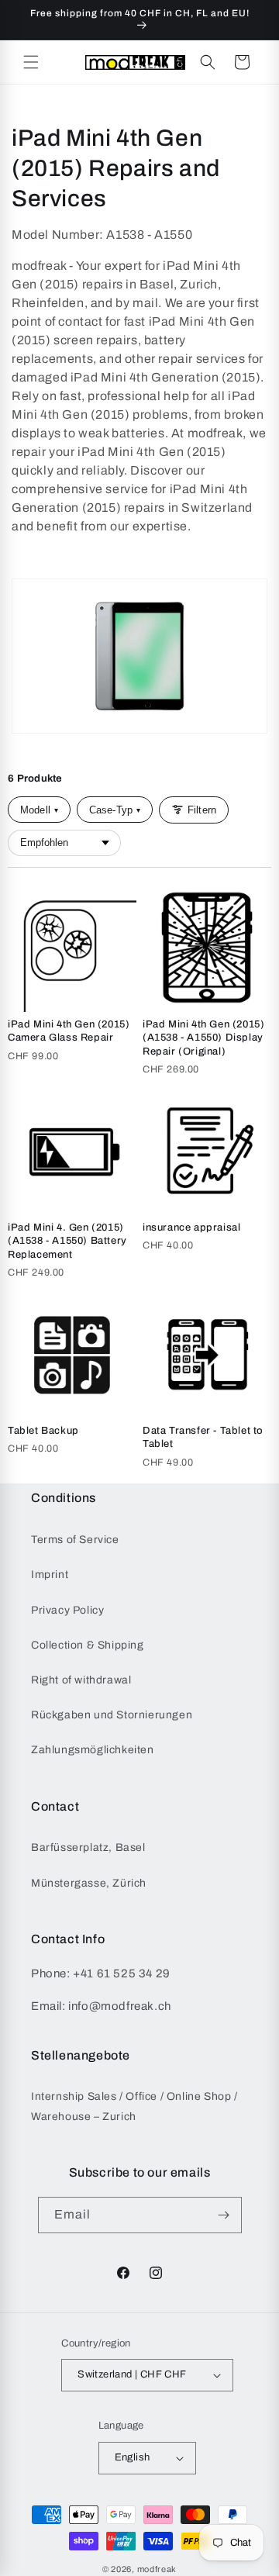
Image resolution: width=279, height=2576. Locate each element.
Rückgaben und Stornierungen (112, 1715)
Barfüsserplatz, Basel (88, 1847)
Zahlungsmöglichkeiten (93, 1750)
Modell (39, 810)
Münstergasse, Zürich (89, 1883)
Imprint (50, 1575)
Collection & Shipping (88, 1645)
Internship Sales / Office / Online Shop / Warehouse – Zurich (134, 2106)
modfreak (157, 2569)
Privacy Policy (67, 1610)
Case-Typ (115, 810)
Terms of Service (75, 1540)
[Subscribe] (224, 2215)
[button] (31, 62)
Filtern (202, 810)
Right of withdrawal (81, 1680)
